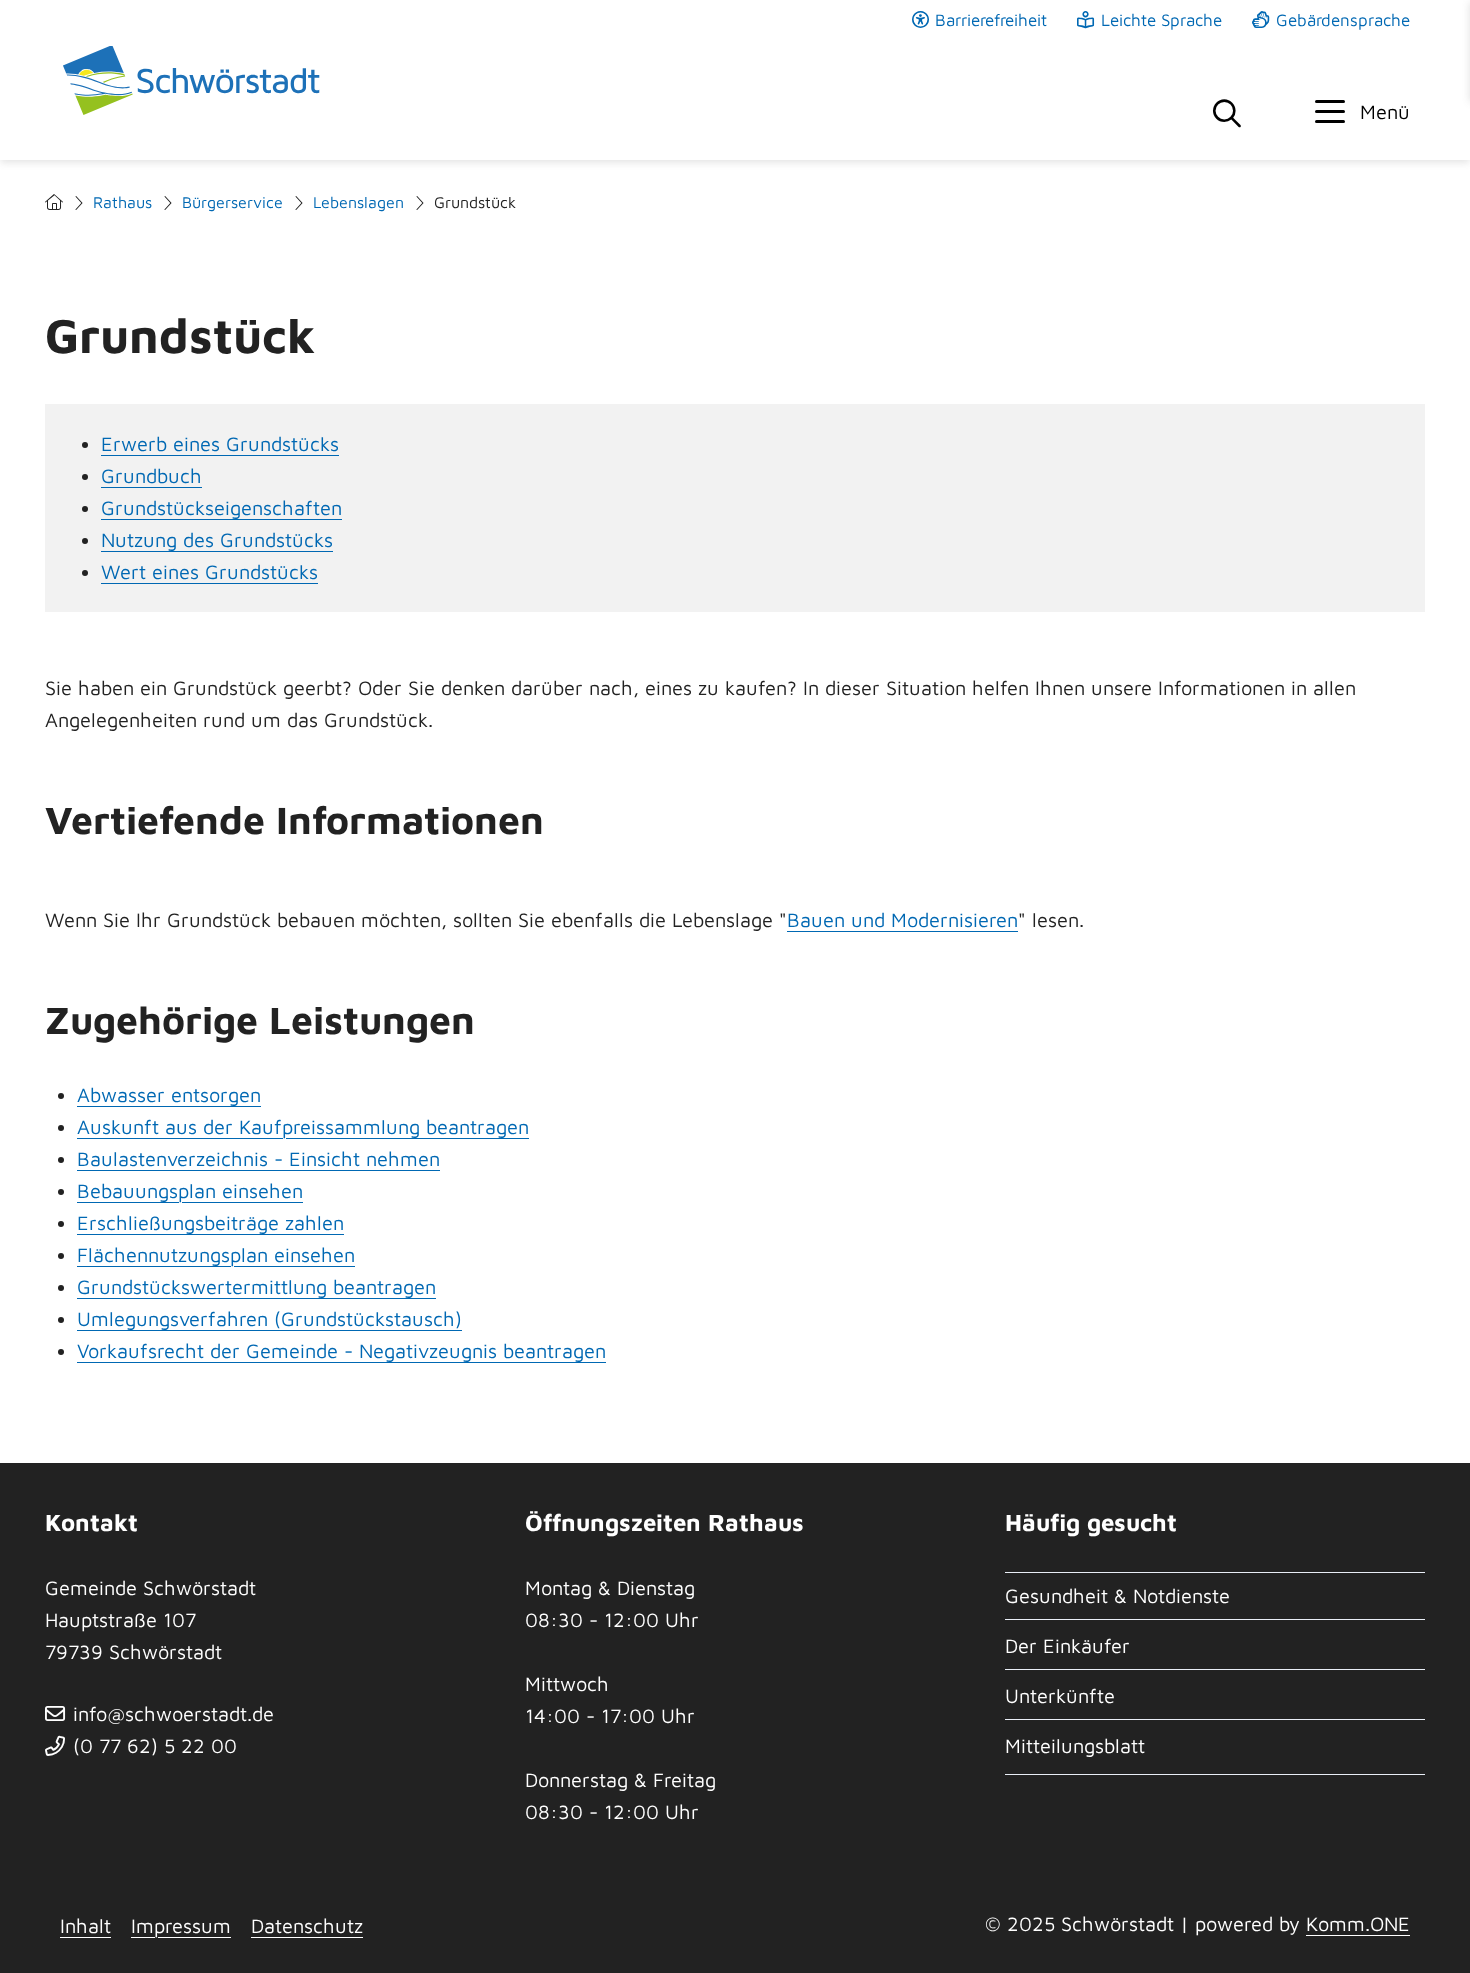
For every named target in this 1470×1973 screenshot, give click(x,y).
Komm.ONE (1358, 1923)
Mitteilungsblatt (1075, 1745)
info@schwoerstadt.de (173, 1713)
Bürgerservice (232, 202)
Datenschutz (307, 1925)
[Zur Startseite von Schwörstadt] (195, 80)
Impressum (181, 1925)
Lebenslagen (358, 202)
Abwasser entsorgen (169, 1094)
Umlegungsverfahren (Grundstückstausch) (269, 1318)
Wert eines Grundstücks (209, 571)
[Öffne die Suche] (1227, 114)
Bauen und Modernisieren (902, 919)
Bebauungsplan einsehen (190, 1190)
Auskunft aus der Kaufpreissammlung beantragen (303, 1126)
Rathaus (122, 202)
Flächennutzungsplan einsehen (216, 1254)
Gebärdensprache (1343, 20)
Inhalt (85, 1925)
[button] (1362, 112)
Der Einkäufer (1067, 1645)
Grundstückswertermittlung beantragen (256, 1286)
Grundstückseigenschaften (221, 507)
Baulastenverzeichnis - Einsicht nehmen (258, 1158)
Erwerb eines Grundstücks (220, 443)
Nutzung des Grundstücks (217, 539)
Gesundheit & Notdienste (1117, 1595)
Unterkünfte (1060, 1695)
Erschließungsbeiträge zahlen (210, 1222)
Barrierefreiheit (991, 20)
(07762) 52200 (155, 1745)
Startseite (54, 203)
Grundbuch (151, 475)
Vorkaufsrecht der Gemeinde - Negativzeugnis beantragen (341, 1350)
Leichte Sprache (1161, 20)
